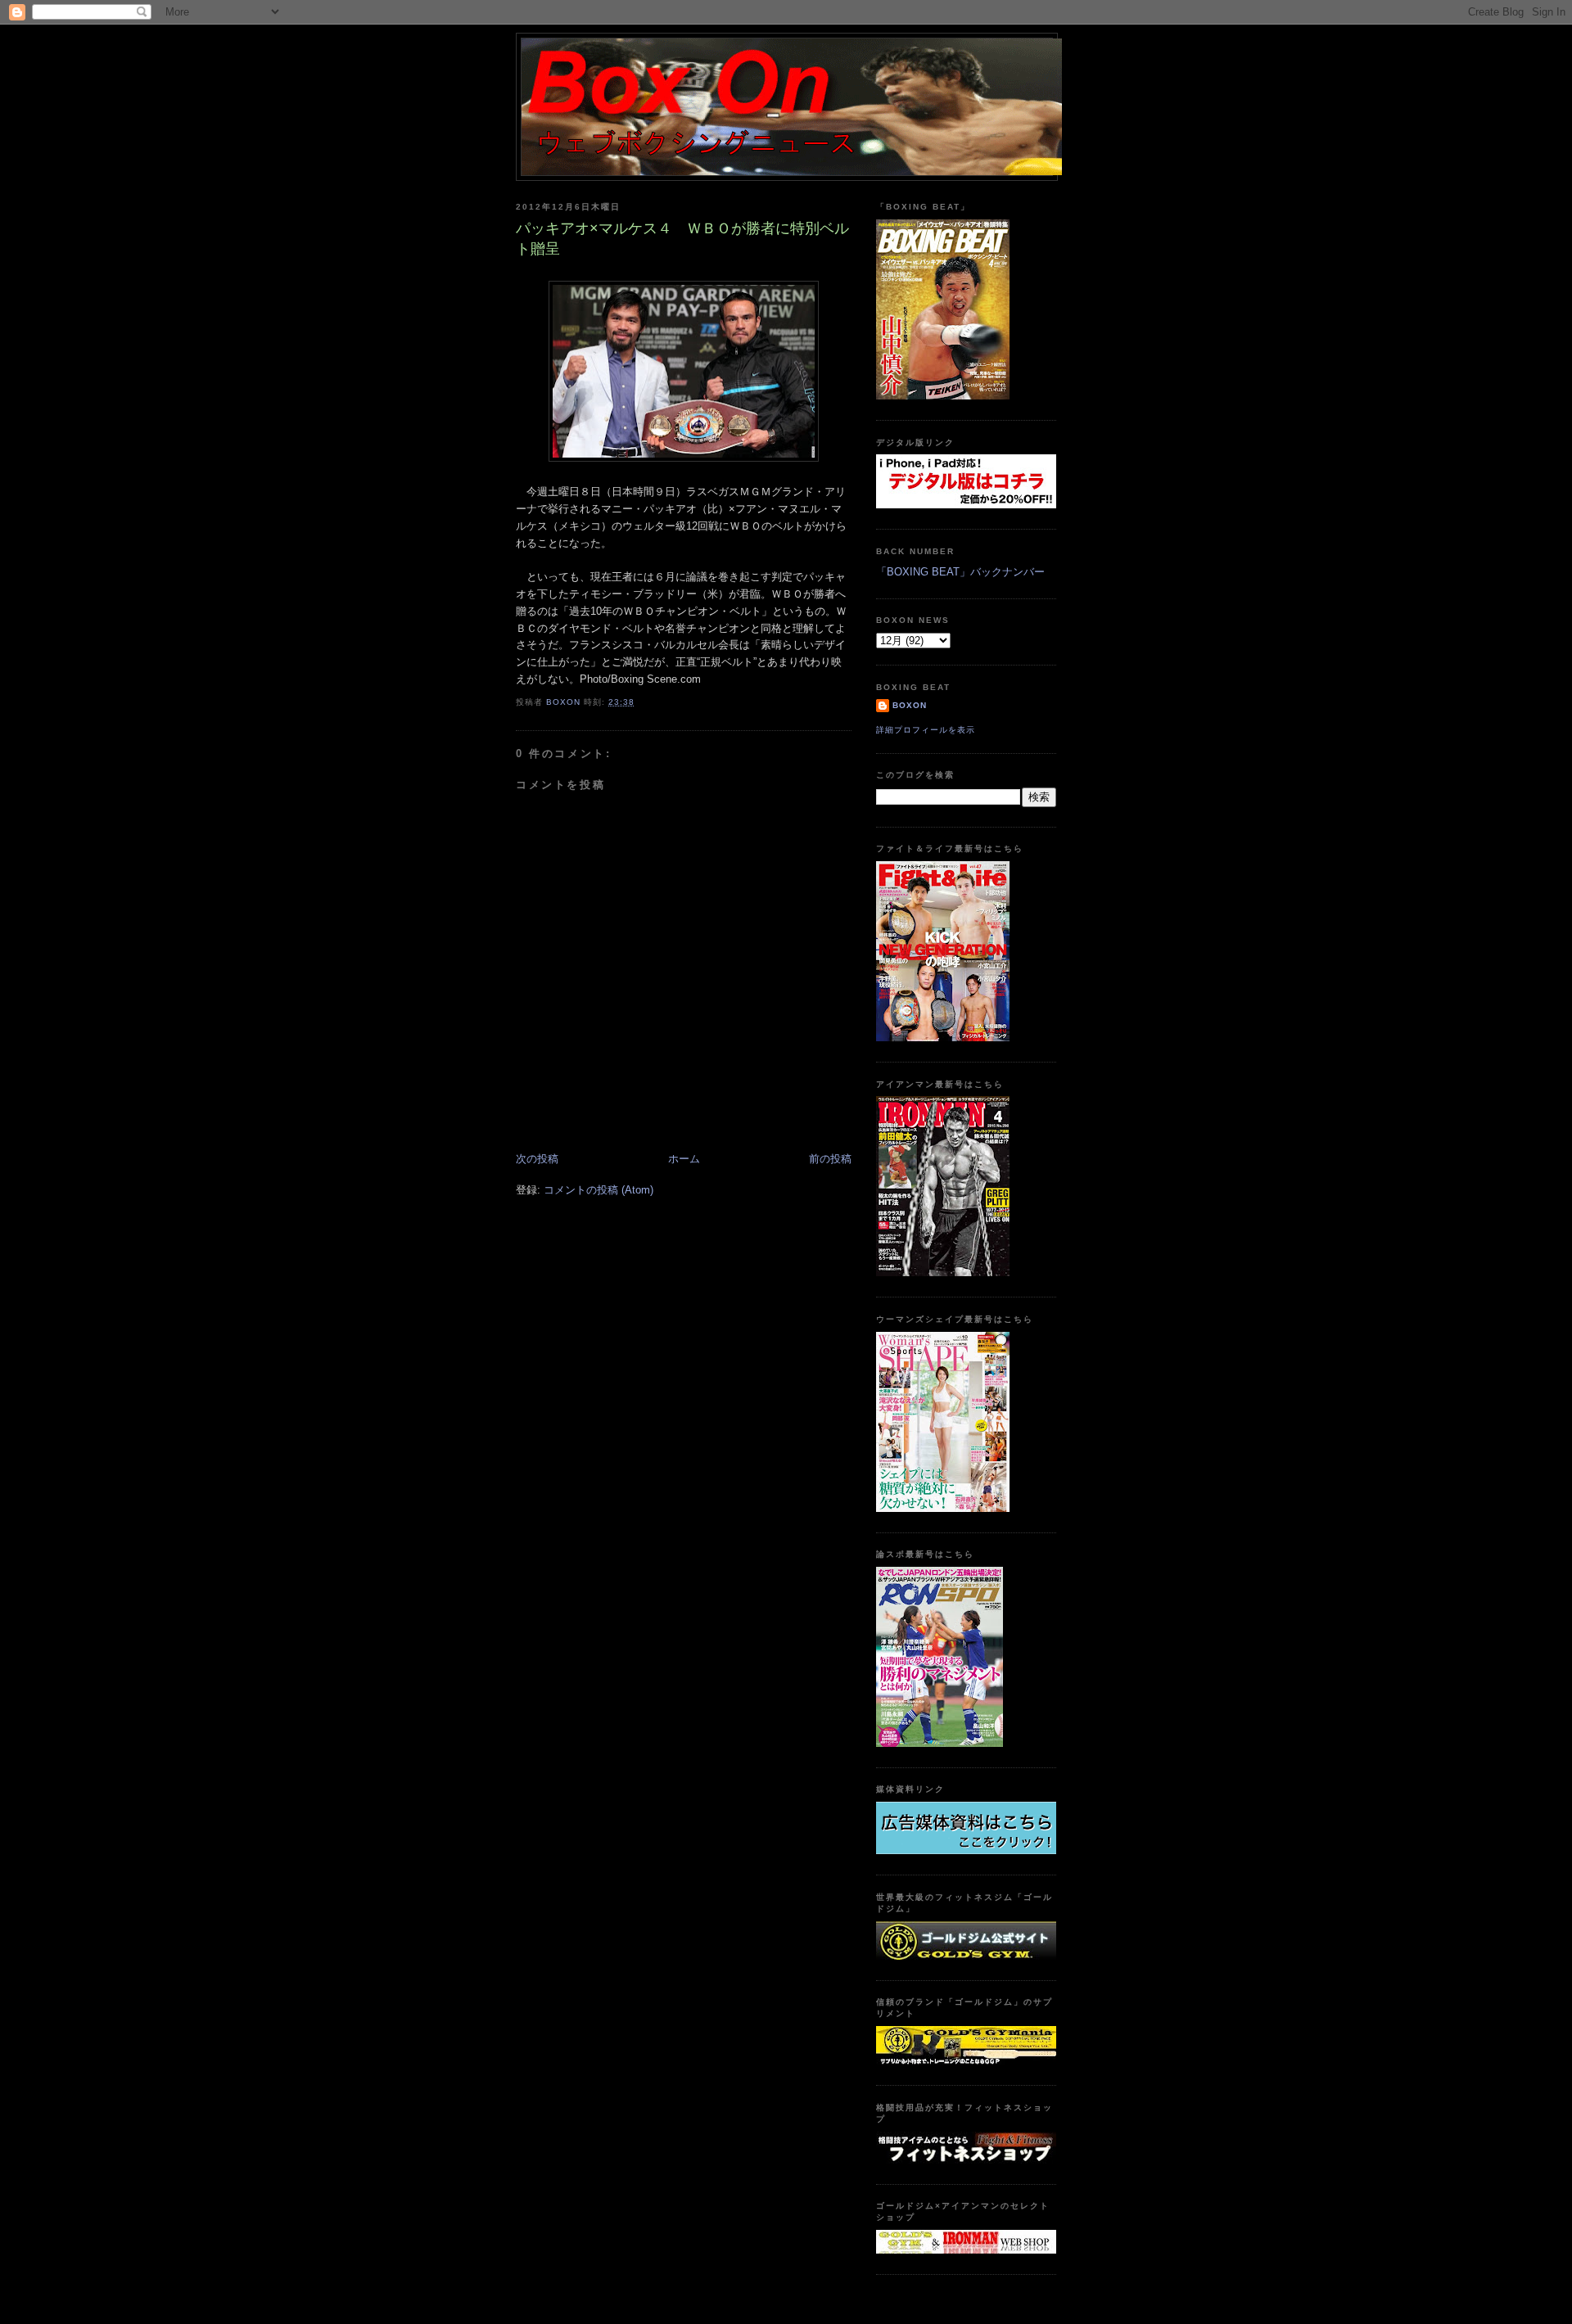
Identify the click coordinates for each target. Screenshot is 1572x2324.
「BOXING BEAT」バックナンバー (960, 572)
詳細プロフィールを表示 (926, 730)
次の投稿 (537, 1159)
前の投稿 (830, 1159)
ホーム (684, 1159)
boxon (910, 705)
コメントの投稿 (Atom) (599, 1190)
